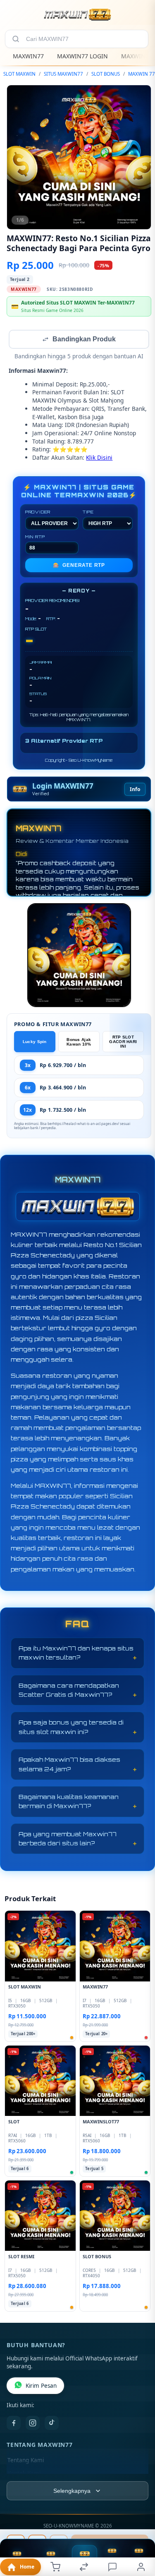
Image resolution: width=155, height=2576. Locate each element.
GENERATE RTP (79, 566)
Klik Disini (99, 458)
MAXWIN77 (28, 56)
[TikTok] (52, 2424)
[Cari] (16, 39)
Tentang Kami (26, 2461)
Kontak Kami (24, 2474)
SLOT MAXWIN (19, 74)
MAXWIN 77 (142, 74)
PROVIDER (38, 513)
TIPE (88, 513)
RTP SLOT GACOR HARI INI (123, 1042)
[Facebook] (14, 2424)
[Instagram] (33, 2424)
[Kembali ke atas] (139, 2521)
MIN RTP (35, 537)
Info (135, 790)
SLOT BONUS (106, 74)
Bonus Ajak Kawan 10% (79, 1043)
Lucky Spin (35, 1042)
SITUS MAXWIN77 (63, 74)
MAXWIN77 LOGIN (82, 56)
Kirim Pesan (41, 2387)
